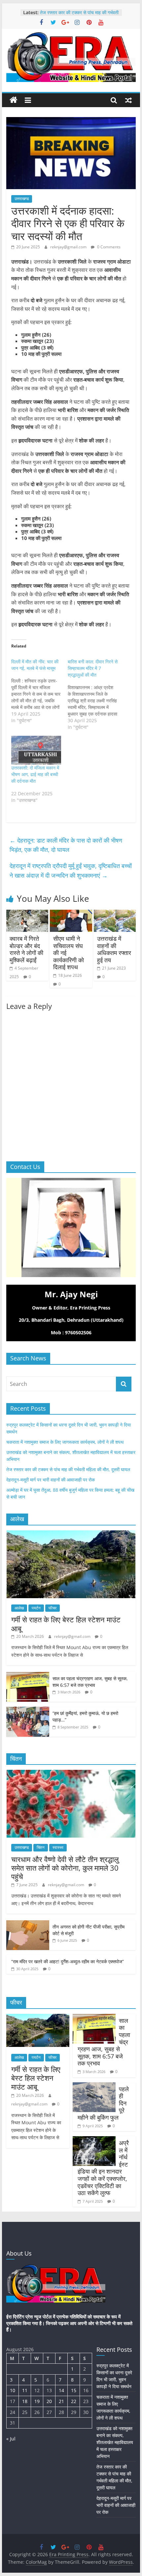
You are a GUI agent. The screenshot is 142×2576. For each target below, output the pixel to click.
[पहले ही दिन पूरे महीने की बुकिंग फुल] (94, 2086)
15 (74, 2390)
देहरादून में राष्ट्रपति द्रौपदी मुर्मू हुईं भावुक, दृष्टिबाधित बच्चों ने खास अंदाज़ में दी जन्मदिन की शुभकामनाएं (71, 871)
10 (13, 2390)
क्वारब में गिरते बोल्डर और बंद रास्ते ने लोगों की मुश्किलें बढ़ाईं (26, 949)
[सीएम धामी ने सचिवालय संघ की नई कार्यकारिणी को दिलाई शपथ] (71, 914)
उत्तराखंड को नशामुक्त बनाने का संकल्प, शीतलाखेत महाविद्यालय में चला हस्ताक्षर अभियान (115, 2442)
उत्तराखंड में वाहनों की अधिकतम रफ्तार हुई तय (114, 949)
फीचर (53, 1608)
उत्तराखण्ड (22, 199)
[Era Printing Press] (14, 100)
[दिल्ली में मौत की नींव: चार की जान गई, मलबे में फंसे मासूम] (39, 691)
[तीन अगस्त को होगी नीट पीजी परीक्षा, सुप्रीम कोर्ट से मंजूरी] (28, 1924)
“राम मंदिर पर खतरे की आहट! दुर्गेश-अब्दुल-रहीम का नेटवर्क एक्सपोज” (68, 1961)
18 (25, 2401)
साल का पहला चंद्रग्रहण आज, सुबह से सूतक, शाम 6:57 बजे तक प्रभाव (90, 1682)
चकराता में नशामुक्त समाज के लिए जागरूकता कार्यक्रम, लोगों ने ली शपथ (65, 1442)
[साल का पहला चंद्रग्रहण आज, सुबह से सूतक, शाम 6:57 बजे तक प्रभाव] (28, 1675)
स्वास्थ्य (58, 1847)
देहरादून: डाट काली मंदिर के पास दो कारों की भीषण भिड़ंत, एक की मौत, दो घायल (66, 845)
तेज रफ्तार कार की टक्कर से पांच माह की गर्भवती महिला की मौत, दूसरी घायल (79, 16)
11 (25, 2390)
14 (61, 2390)
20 (49, 2401)
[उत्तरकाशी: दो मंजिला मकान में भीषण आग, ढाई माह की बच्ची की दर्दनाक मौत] (36, 750)
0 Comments (108, 247)
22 (74, 2401)
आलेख (19, 1608)
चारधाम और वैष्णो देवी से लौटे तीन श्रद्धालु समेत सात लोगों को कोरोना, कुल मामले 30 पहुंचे (65, 1868)
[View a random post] (128, 100)
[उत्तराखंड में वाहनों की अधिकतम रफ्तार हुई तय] (115, 914)
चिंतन (41, 1847)
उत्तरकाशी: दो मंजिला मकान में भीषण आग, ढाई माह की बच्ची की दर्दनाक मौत (35, 774)
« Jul (11, 2439)
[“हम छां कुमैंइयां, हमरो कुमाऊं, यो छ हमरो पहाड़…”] (28, 1710)
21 (61, 2401)
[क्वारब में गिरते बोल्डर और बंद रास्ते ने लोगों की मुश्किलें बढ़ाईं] (27, 914)
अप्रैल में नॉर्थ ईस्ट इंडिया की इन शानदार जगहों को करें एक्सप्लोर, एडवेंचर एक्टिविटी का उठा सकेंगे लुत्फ (103, 2168)
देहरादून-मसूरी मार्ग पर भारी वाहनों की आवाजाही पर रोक (51, 1480)
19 (37, 2401)
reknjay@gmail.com (69, 247)
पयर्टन (36, 1608)
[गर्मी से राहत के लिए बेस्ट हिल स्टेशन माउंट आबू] (71, 1534)
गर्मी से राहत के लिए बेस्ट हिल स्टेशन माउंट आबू (66, 1624)
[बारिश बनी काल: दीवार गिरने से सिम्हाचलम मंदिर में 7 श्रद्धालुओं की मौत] (96, 694)
